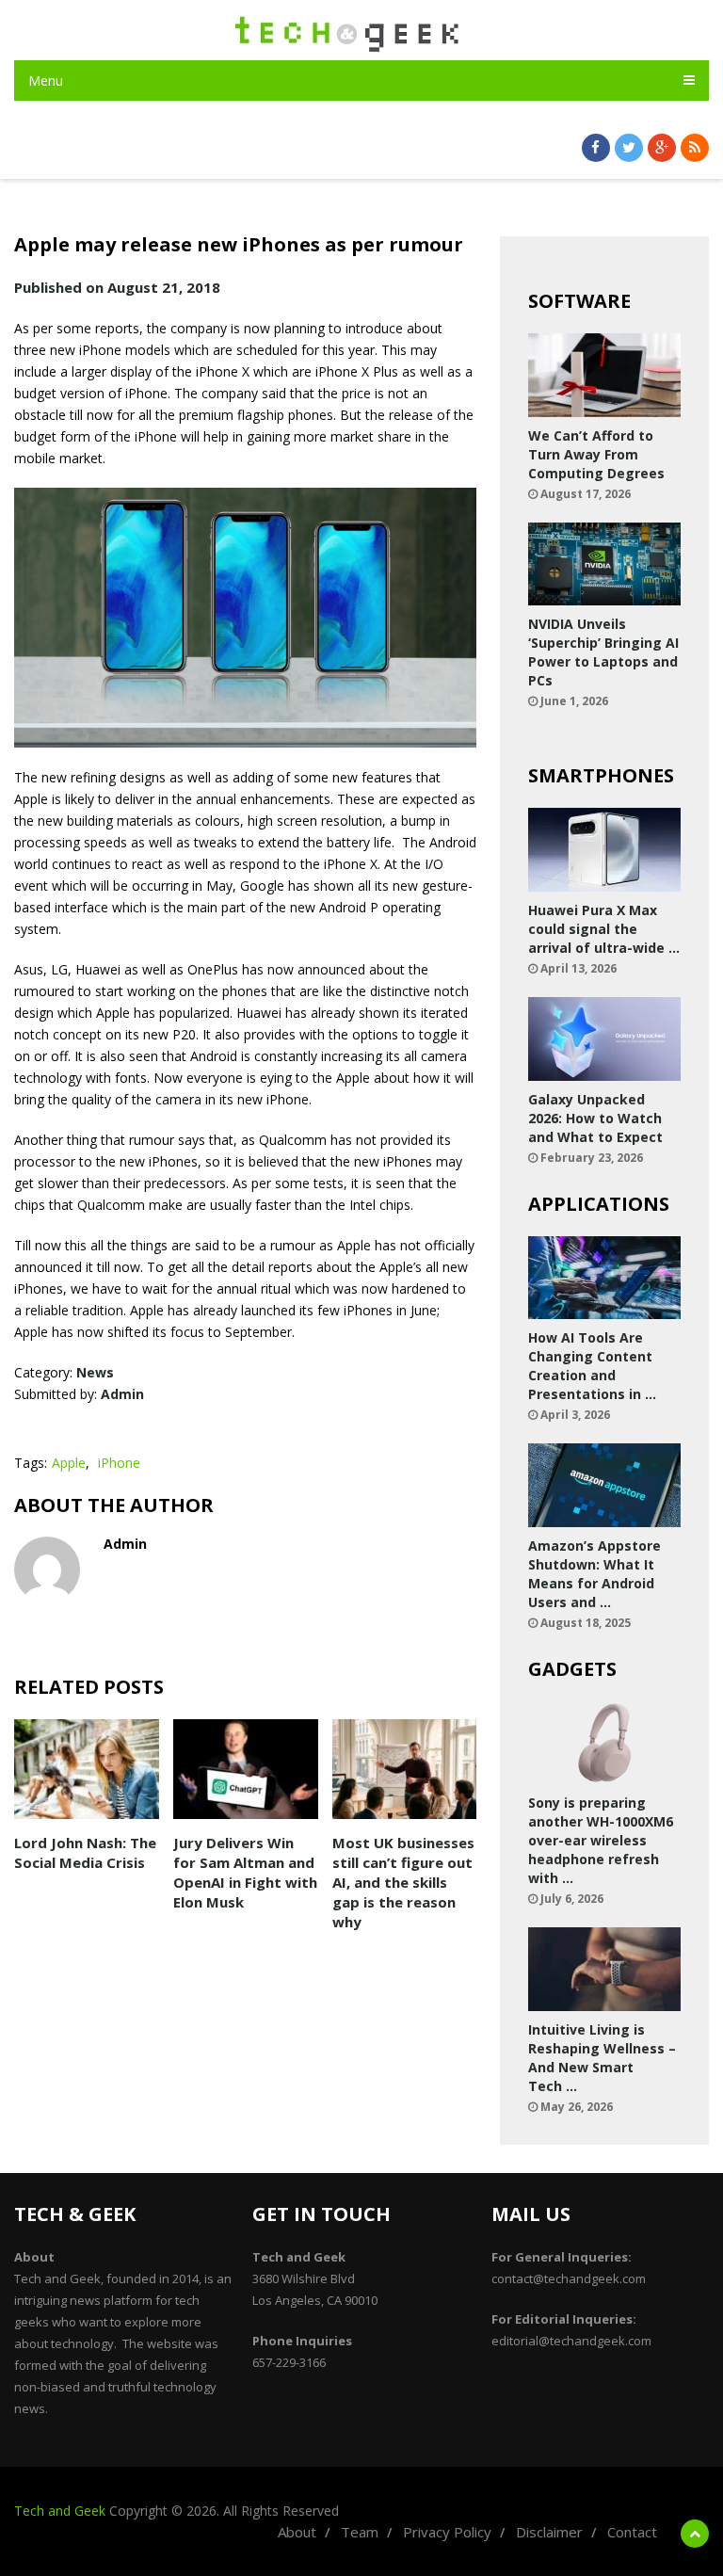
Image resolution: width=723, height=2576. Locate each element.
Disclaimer (549, 2532)
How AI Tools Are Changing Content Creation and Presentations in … (592, 1366)
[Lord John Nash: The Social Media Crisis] (87, 1769)
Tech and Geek (60, 2511)
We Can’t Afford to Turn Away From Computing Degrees (596, 454)
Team (360, 2532)
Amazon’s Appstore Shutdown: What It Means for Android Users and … (594, 1574)
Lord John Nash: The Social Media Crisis (85, 1852)
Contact (632, 2532)
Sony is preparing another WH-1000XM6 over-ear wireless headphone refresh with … (601, 1840)
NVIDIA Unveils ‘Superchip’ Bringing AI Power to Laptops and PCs (603, 652)
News (95, 1372)
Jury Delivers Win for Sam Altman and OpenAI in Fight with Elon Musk (245, 1872)
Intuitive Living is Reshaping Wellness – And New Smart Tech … (602, 2058)
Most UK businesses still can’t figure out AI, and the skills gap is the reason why (403, 1882)
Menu (46, 80)
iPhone (119, 1463)
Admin (122, 1394)
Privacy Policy (447, 2532)
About (297, 2532)
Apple (69, 1463)
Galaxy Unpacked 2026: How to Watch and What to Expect (595, 1118)
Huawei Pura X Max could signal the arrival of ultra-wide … (604, 929)
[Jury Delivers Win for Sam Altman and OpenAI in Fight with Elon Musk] (246, 1769)
